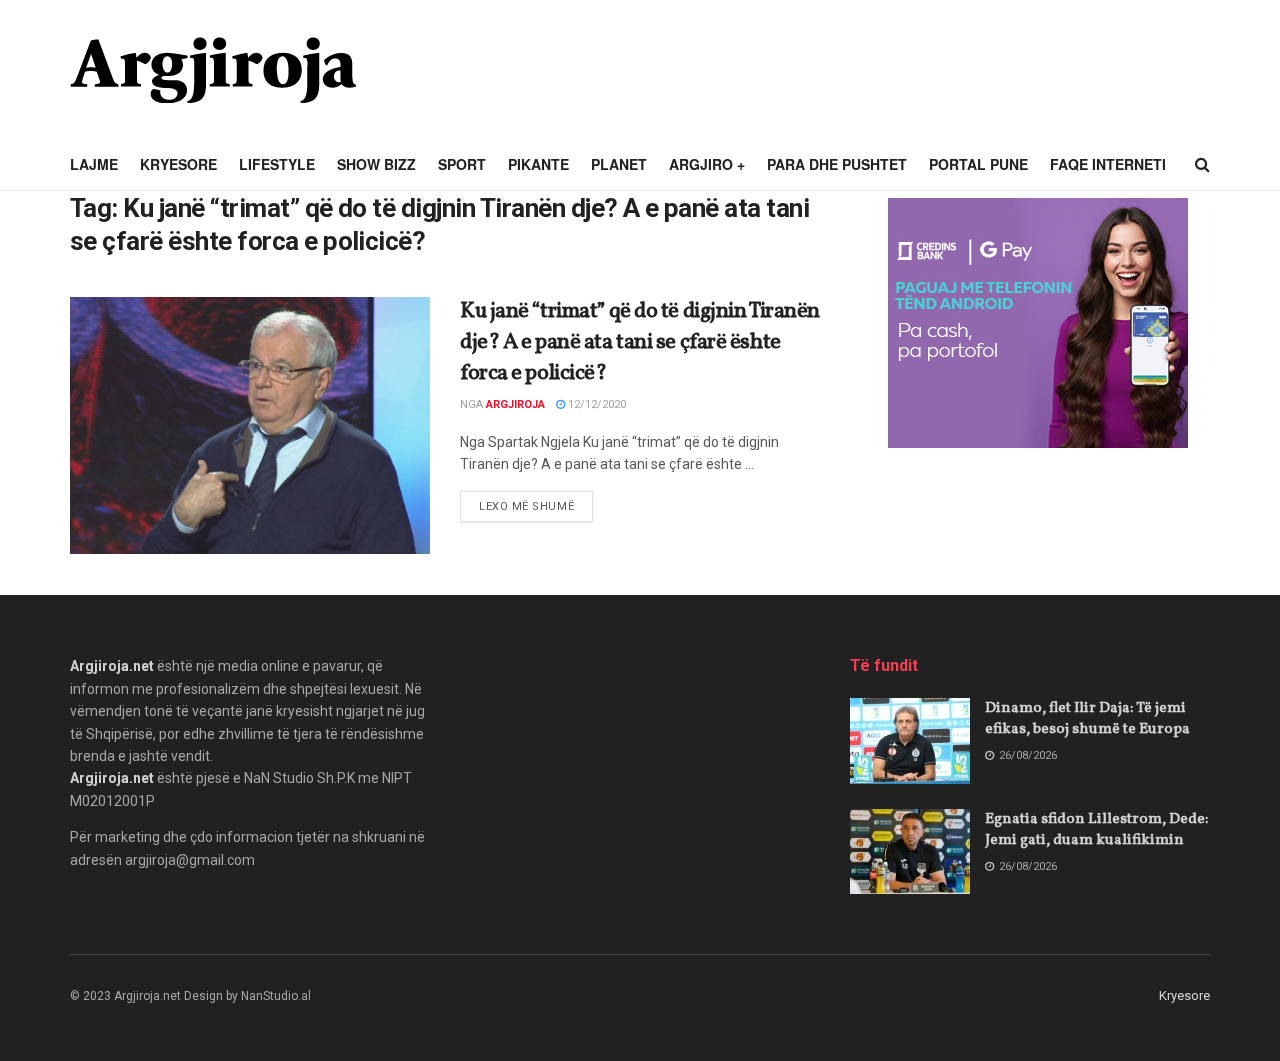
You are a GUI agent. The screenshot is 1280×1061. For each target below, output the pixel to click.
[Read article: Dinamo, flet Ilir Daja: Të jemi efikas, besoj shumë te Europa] (910, 741)
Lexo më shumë (536, 506)
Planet (619, 164)
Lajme (94, 164)
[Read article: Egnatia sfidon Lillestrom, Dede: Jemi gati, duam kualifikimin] (910, 852)
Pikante (538, 164)
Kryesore (178, 164)
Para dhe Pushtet (837, 164)
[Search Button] (1202, 165)
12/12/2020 (595, 404)
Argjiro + (707, 164)
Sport (462, 164)
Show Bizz (376, 164)
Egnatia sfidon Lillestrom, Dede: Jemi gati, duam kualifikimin (1096, 830)
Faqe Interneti (1108, 164)
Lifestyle (277, 164)
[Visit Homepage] (213, 70)
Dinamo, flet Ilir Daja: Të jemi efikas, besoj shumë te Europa (1087, 719)
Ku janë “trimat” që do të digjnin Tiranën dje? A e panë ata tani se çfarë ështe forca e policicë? (640, 342)
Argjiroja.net (112, 666)
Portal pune (978, 164)
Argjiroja (515, 404)
